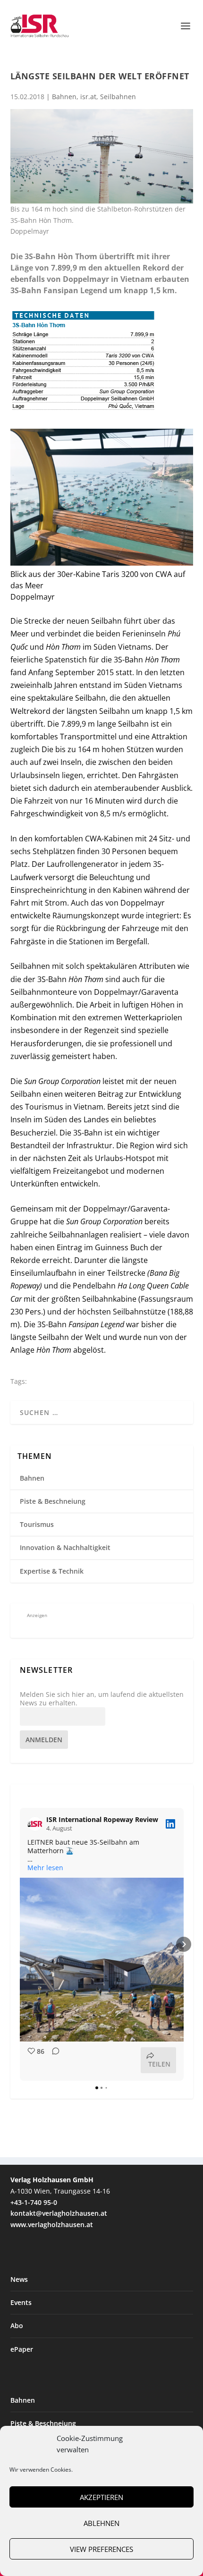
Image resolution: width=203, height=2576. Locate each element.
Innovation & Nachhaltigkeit (65, 1547)
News (19, 2279)
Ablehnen (101, 2523)
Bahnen (64, 97)
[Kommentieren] (53, 2060)
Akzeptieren (101, 2497)
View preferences (101, 2549)
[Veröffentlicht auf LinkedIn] (170, 1824)
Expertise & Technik (52, 1571)
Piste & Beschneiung (53, 1501)
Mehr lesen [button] (45, 1868)
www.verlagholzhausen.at (52, 2224)
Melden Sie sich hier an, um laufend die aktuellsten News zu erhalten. (102, 1699)
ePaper (22, 2349)
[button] (20, 1944)
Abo (17, 2326)
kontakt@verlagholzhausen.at (59, 2213)
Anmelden (44, 1740)
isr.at (88, 97)
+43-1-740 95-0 (34, 2202)
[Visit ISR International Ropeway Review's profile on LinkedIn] (37, 1824)
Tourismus (37, 1524)
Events (21, 2302)
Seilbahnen (118, 97)
